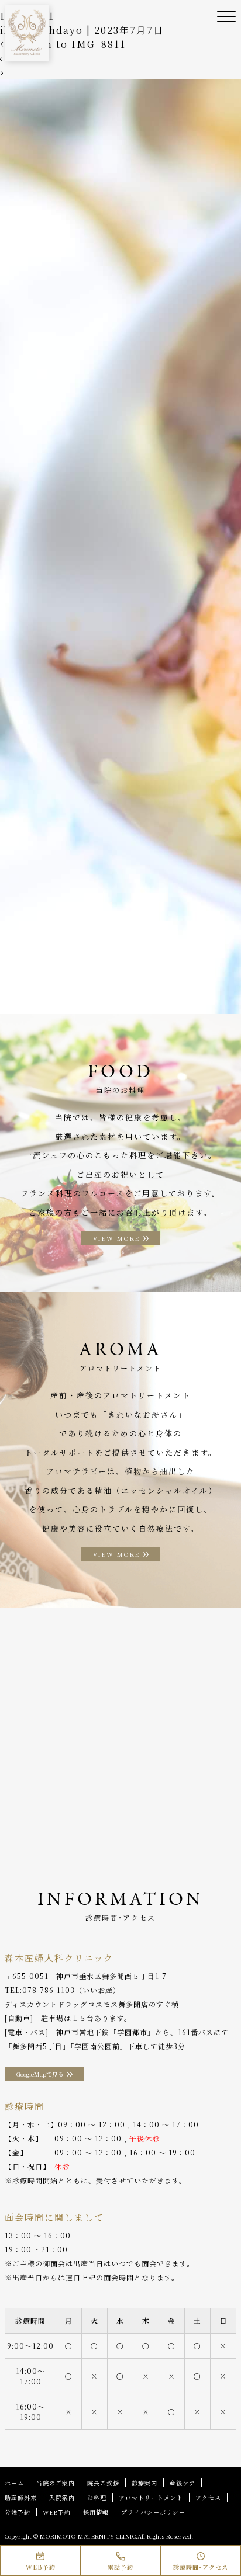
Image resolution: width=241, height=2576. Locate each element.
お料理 (97, 2497)
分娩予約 (18, 2512)
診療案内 (144, 2483)
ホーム (14, 2483)
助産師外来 (21, 2497)
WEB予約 (57, 2512)
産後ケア (183, 2483)
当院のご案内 (56, 2483)
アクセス (208, 2497)
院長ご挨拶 (103, 2483)
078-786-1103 (49, 1990)
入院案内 (62, 2497)
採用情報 (96, 2512)
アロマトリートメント (151, 2497)
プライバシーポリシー (153, 2512)
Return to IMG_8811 (63, 44)
